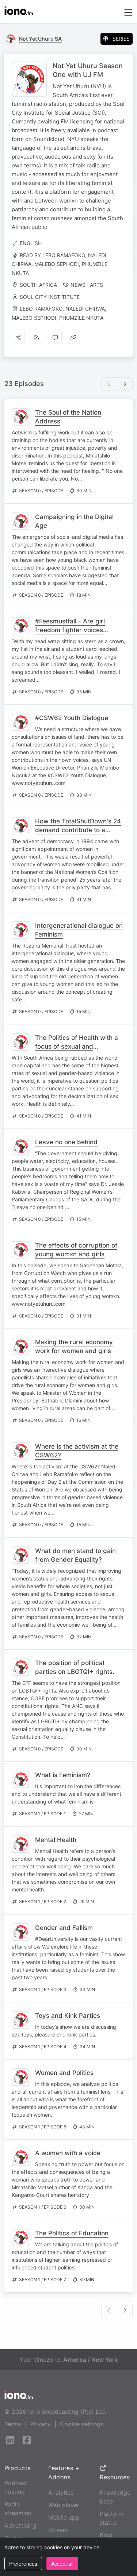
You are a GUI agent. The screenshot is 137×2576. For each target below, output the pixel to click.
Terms (13, 2424)
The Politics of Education (72, 2233)
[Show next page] (125, 384)
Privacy (41, 2424)
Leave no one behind (66, 1142)
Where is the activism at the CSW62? (77, 1451)
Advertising (20, 2525)
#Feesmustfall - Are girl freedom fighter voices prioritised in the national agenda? (72, 634)
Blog (106, 2535)
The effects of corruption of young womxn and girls (76, 1250)
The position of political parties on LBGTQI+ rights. (75, 1667)
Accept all (62, 2564)
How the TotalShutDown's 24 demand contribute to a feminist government (78, 830)
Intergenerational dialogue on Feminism (79, 930)
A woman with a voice (68, 2153)
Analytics (61, 2492)
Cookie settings (82, 2424)
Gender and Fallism (64, 1928)
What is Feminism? (63, 1775)
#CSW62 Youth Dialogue (72, 718)
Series (121, 39)
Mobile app (64, 2517)
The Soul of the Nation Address (68, 417)
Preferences (23, 2564)
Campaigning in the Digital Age (74, 521)
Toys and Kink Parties (68, 2016)
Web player (64, 2505)
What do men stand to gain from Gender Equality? (75, 1555)
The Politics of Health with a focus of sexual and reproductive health (77, 1046)
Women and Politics (64, 2073)
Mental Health (56, 1840)
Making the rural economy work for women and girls (74, 1346)
